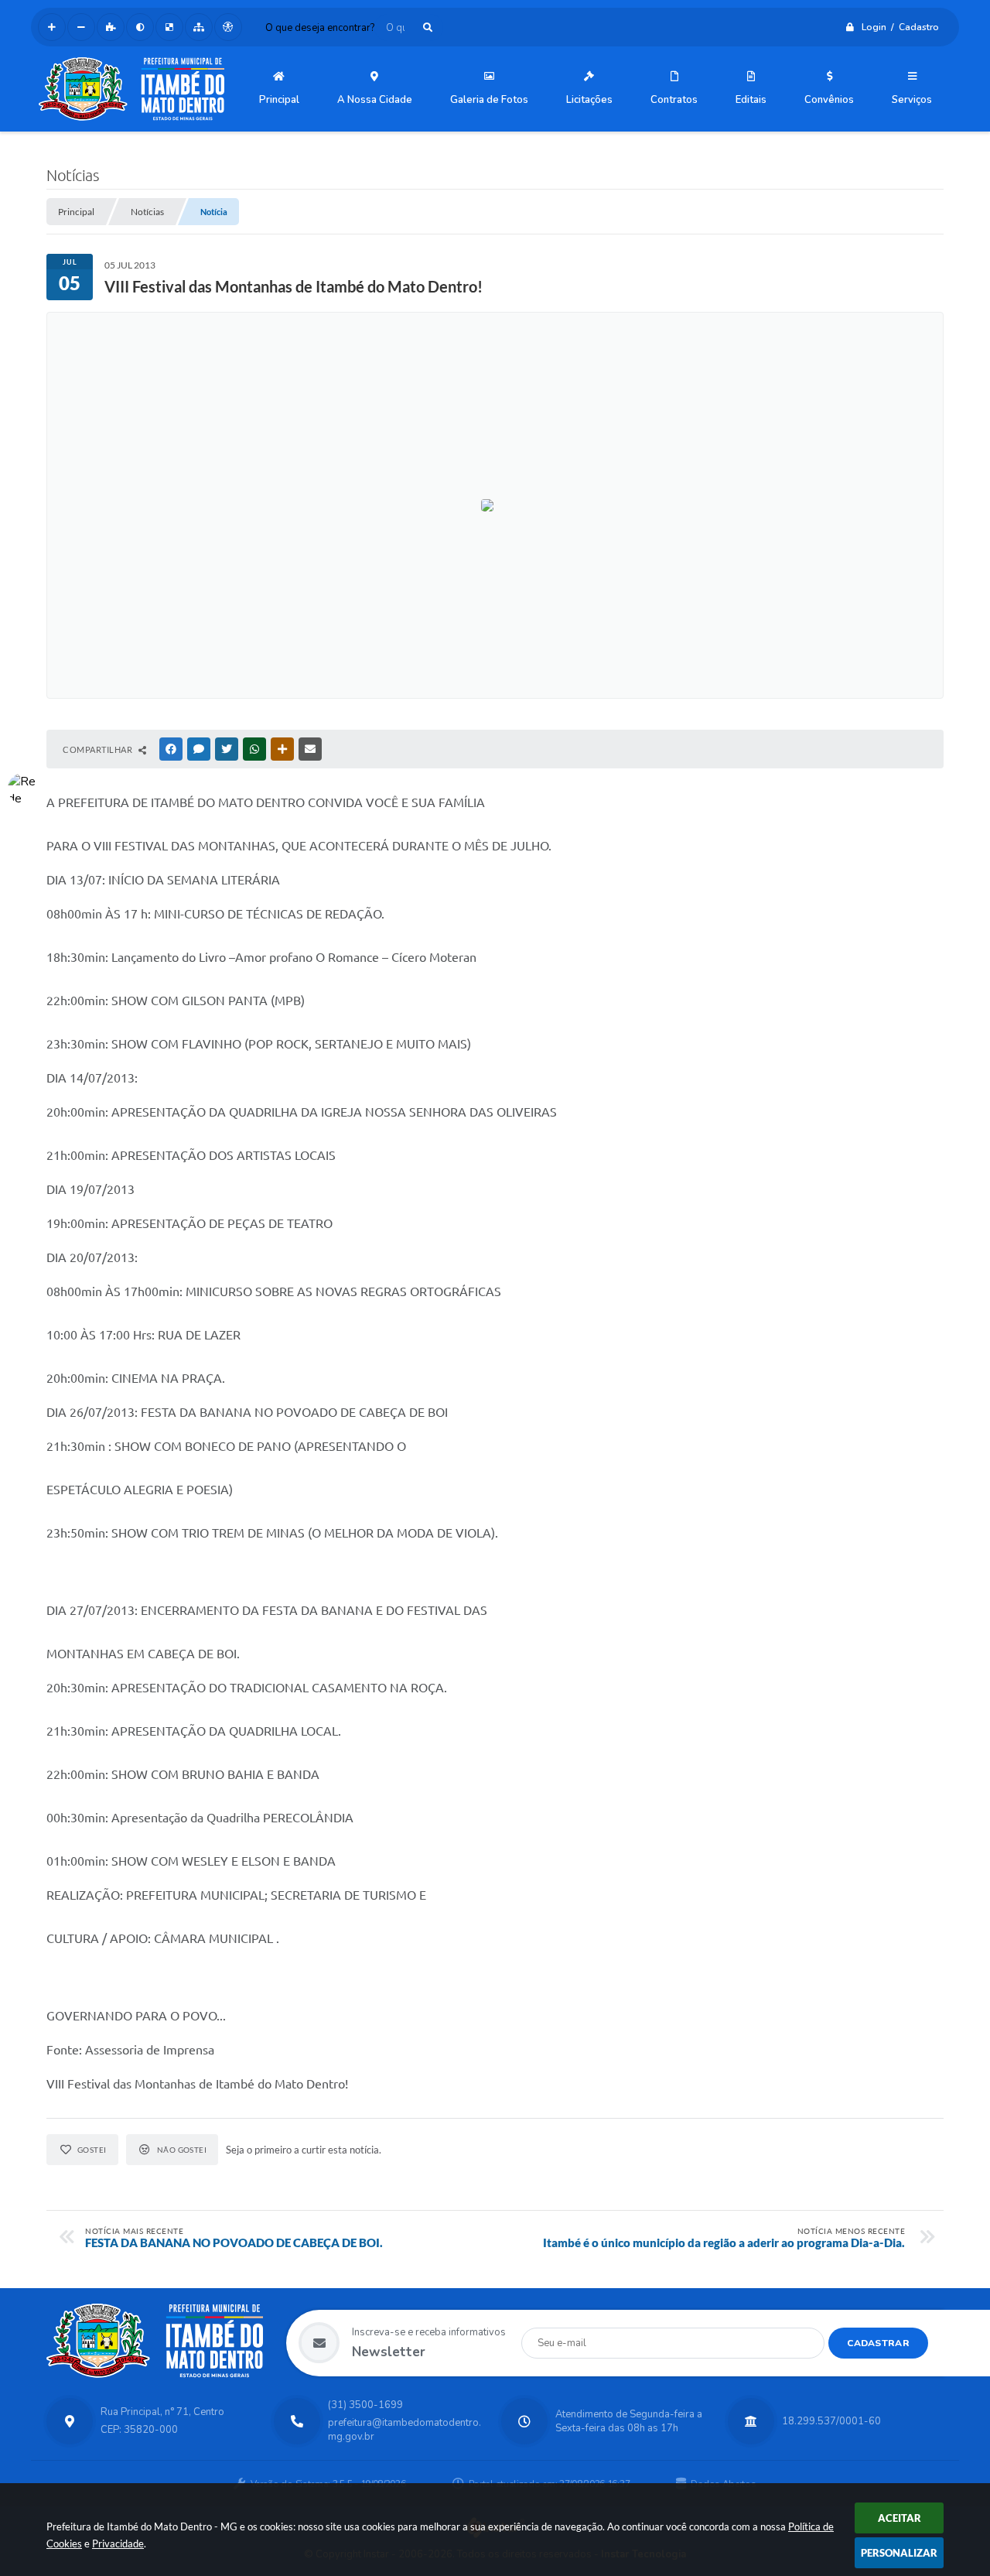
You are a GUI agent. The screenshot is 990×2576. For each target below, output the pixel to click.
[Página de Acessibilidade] (228, 27)
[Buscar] (428, 27)
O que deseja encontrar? (320, 28)
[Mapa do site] (199, 27)
